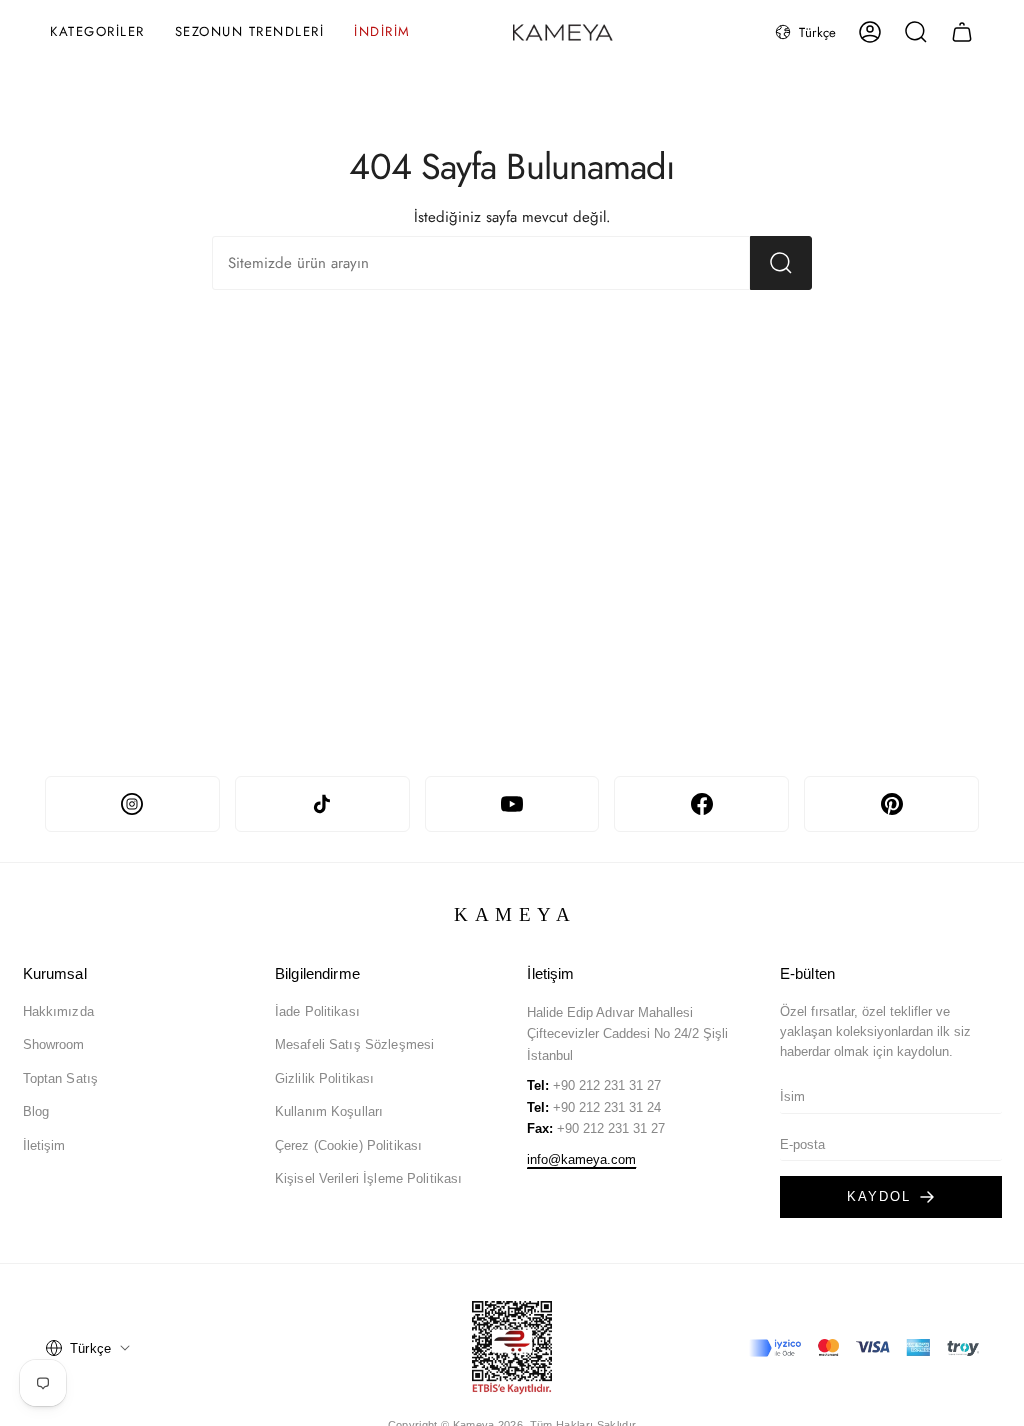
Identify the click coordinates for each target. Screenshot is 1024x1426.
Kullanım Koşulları (329, 1111)
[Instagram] (132, 804)
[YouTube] (512, 804)
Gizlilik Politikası (324, 1078)
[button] (97, 32)
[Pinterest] (891, 804)
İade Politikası (317, 1011)
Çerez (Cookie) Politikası (348, 1145)
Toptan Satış (61, 1078)
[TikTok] (322, 804)
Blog (36, 1111)
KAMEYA (515, 914)
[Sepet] (962, 32)
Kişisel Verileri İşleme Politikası (368, 1178)
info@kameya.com (581, 1159)
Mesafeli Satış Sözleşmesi (354, 1044)
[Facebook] (701, 804)
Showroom (54, 1044)
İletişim (44, 1145)
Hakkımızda (58, 1011)
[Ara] (781, 263)
